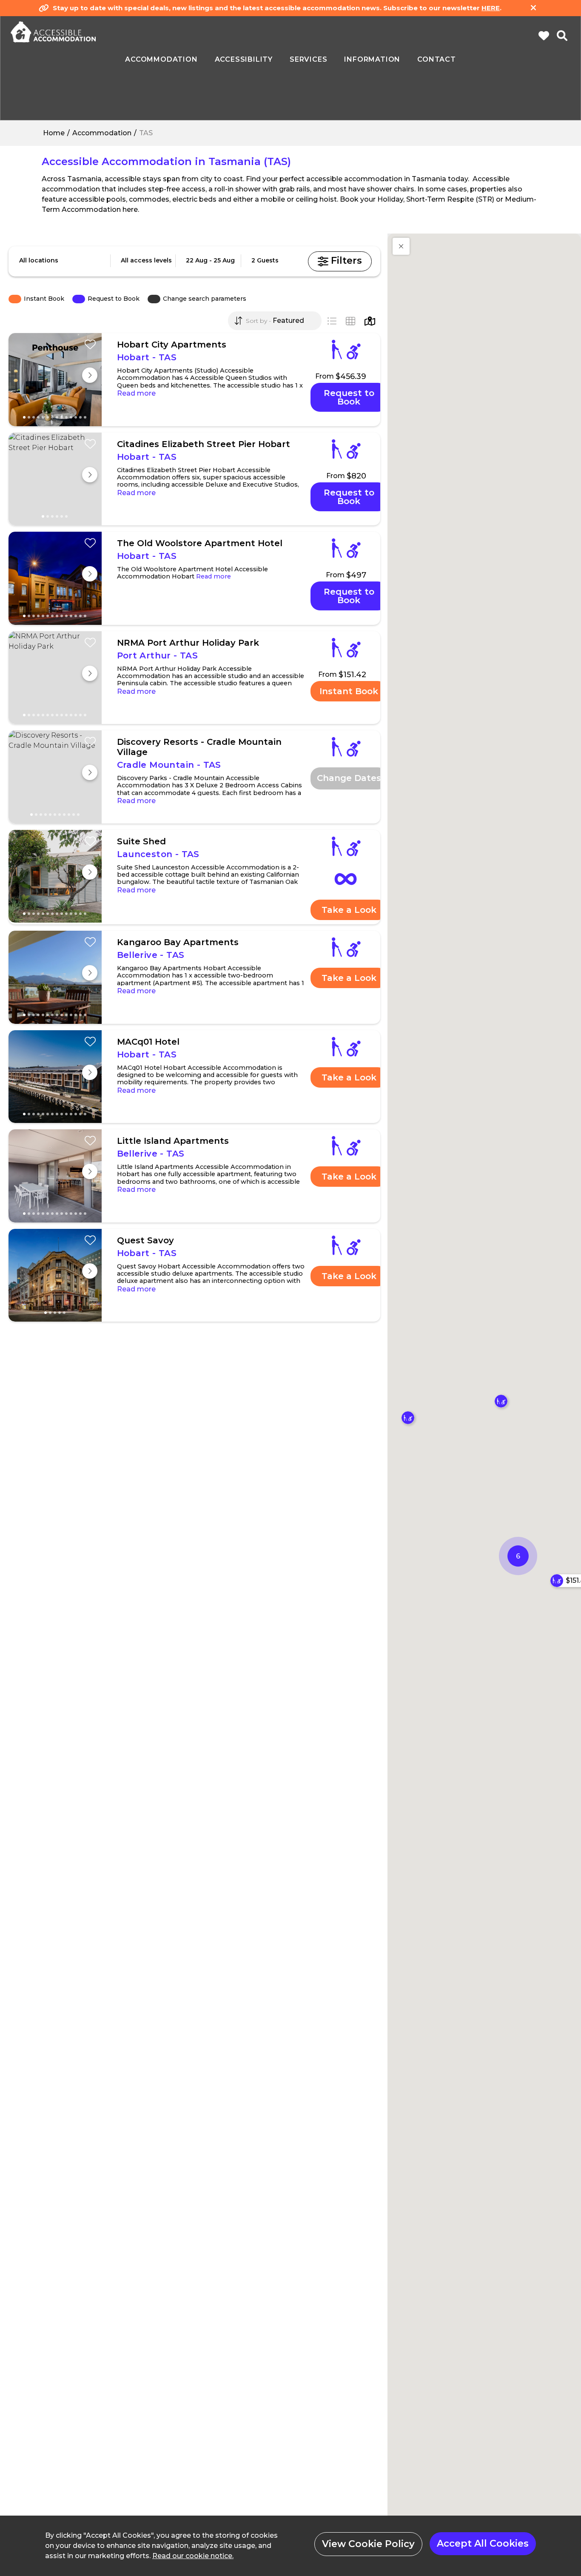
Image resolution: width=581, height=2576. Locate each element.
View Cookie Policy (368, 2544)
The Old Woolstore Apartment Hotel (200, 543)
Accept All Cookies (483, 2543)
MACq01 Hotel (148, 1042)
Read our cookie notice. (193, 2556)
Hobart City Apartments (172, 345)
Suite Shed (141, 841)
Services (308, 60)
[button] (401, 246)
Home (54, 133)
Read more (136, 393)
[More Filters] (340, 261)
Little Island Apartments (173, 1141)
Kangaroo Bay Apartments (178, 942)
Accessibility (244, 60)
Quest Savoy (145, 1240)
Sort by (256, 321)
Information (372, 60)
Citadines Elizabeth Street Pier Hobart (204, 444)
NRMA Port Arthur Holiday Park (188, 643)
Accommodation (102, 133)
